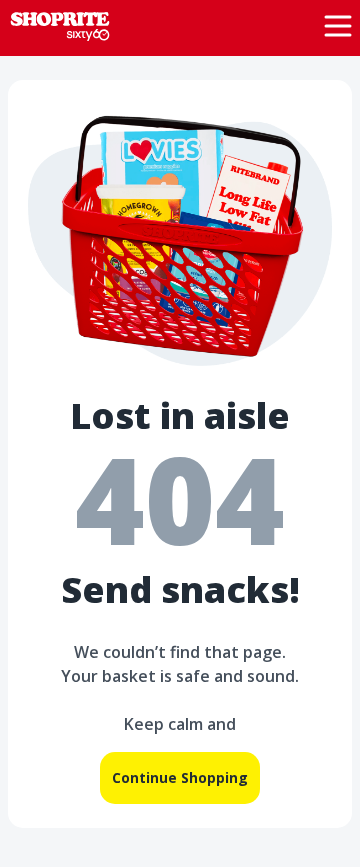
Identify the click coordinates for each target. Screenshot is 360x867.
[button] (338, 26)
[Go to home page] (60, 24)
